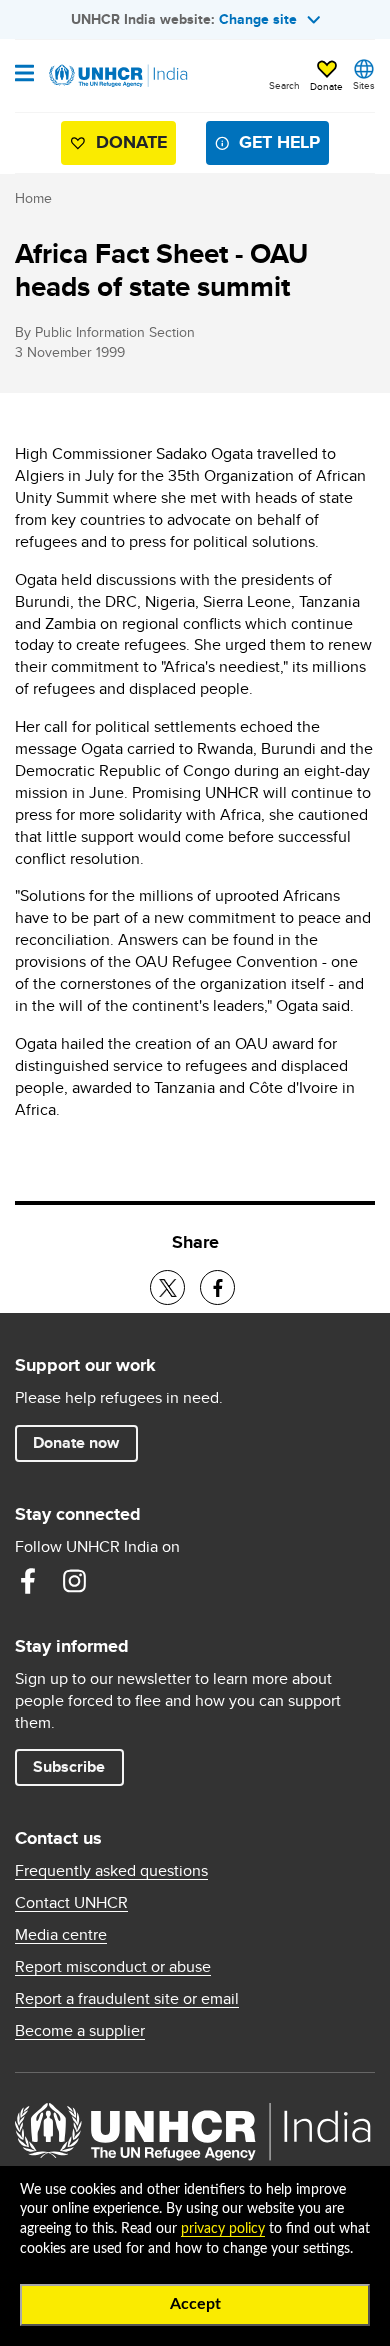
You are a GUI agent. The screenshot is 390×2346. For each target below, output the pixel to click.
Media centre (61, 1935)
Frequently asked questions (111, 1871)
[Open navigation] (24, 75)
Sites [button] (364, 85)
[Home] (117, 76)
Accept (195, 2304)
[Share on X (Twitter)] (167, 1287)
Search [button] (284, 85)
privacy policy (223, 2229)
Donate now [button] (76, 1442)
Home (33, 198)
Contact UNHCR (71, 1903)
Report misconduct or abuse (113, 1967)
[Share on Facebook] (217, 1287)
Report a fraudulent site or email (127, 1999)
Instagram (74, 1581)
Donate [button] (326, 86)
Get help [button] (279, 142)
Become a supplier (80, 2031)
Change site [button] (258, 19)
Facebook (28, 1581)
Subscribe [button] (69, 1766)
